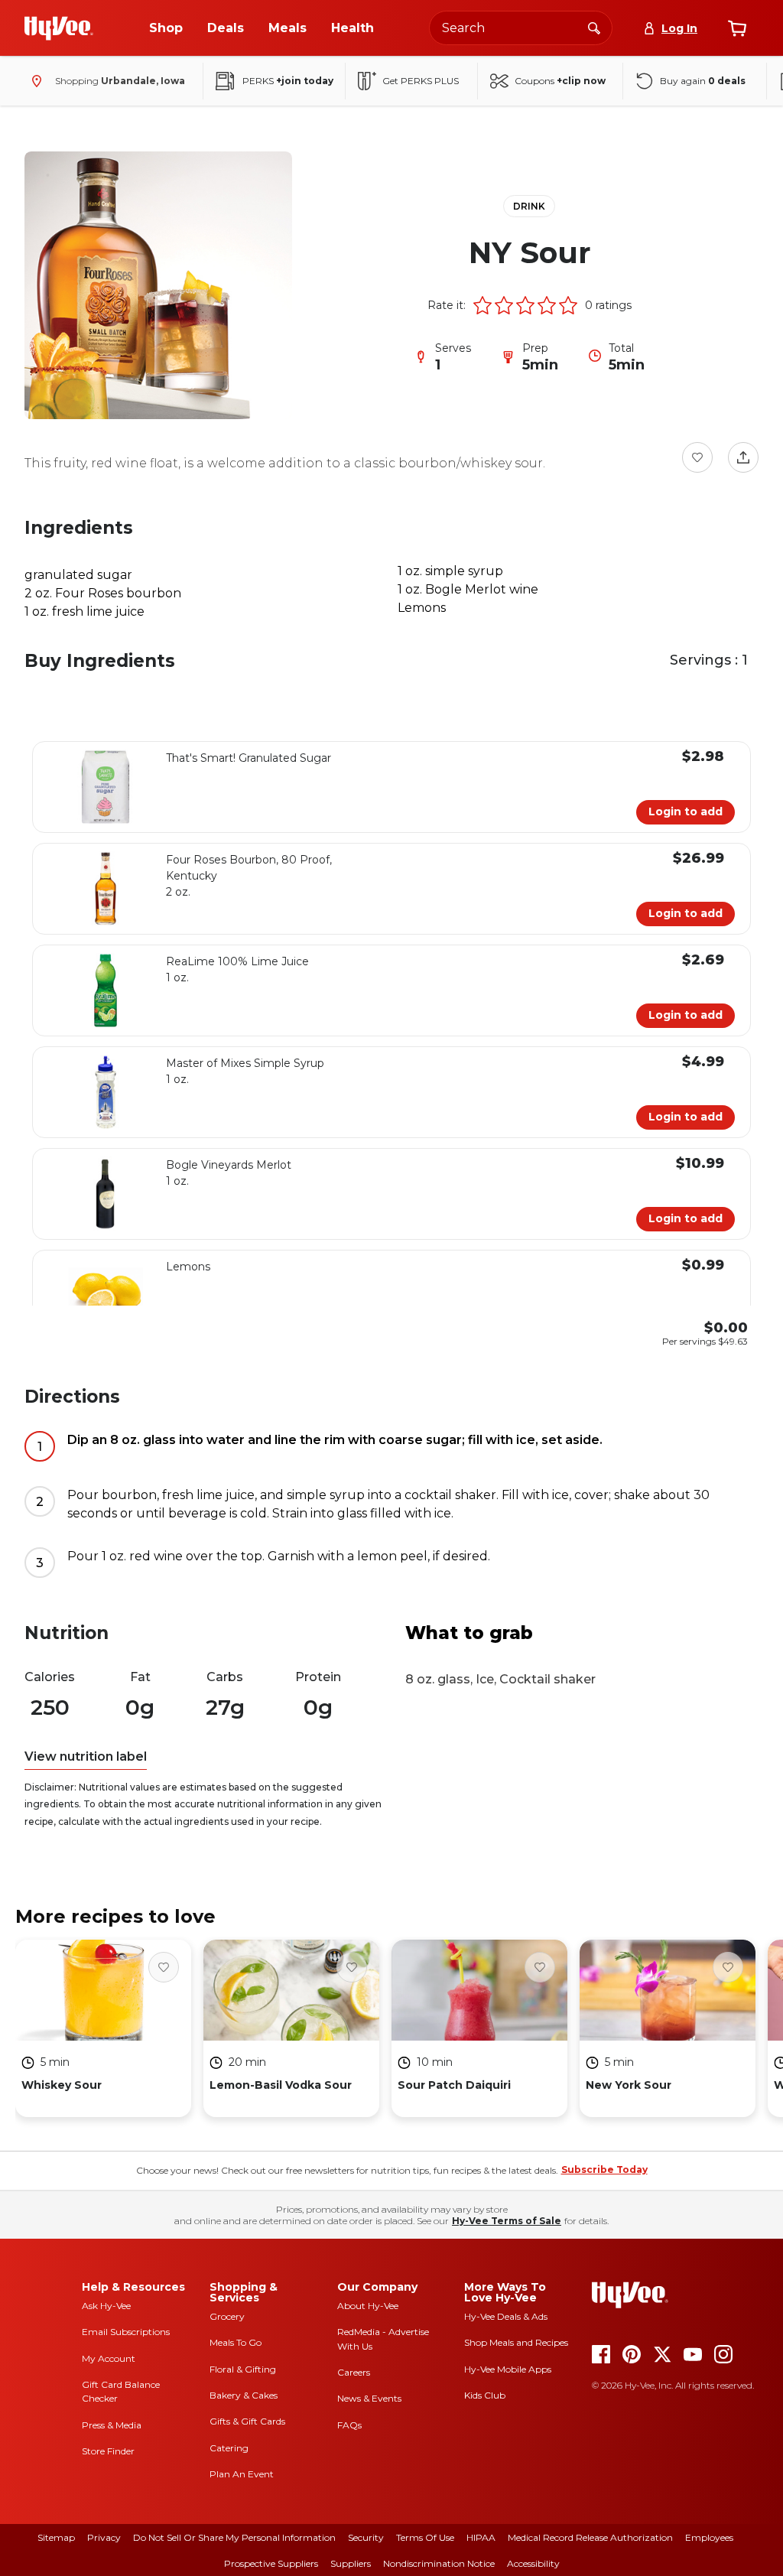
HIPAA (481, 2537)
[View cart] (737, 28)
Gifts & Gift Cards (247, 2421)
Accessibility (533, 2563)
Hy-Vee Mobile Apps (508, 2369)
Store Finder (108, 2451)
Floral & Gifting (243, 2369)
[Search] (594, 28)
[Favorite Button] (697, 457)
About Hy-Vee (368, 2306)
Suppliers (351, 2563)
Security (366, 2537)
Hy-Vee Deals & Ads (506, 2316)
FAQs (349, 2425)
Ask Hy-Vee (106, 2306)
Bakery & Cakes (244, 2395)
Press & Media (112, 2425)
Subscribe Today (604, 2169)
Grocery (227, 2316)
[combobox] (521, 28)
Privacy (104, 2537)
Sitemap (56, 2537)
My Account (109, 2358)
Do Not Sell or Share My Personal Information (234, 2537)
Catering (229, 2448)
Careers (354, 2372)
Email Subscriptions (126, 2332)
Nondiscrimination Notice (439, 2563)
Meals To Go (236, 2342)
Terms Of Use (425, 2537)
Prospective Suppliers (271, 2563)
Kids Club (485, 2395)
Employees (709, 2537)
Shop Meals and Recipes (516, 2342)
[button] (482, 305)
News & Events (369, 2398)
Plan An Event (242, 2474)
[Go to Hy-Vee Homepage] (59, 28)
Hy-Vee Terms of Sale (507, 2221)
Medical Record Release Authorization (590, 2537)
